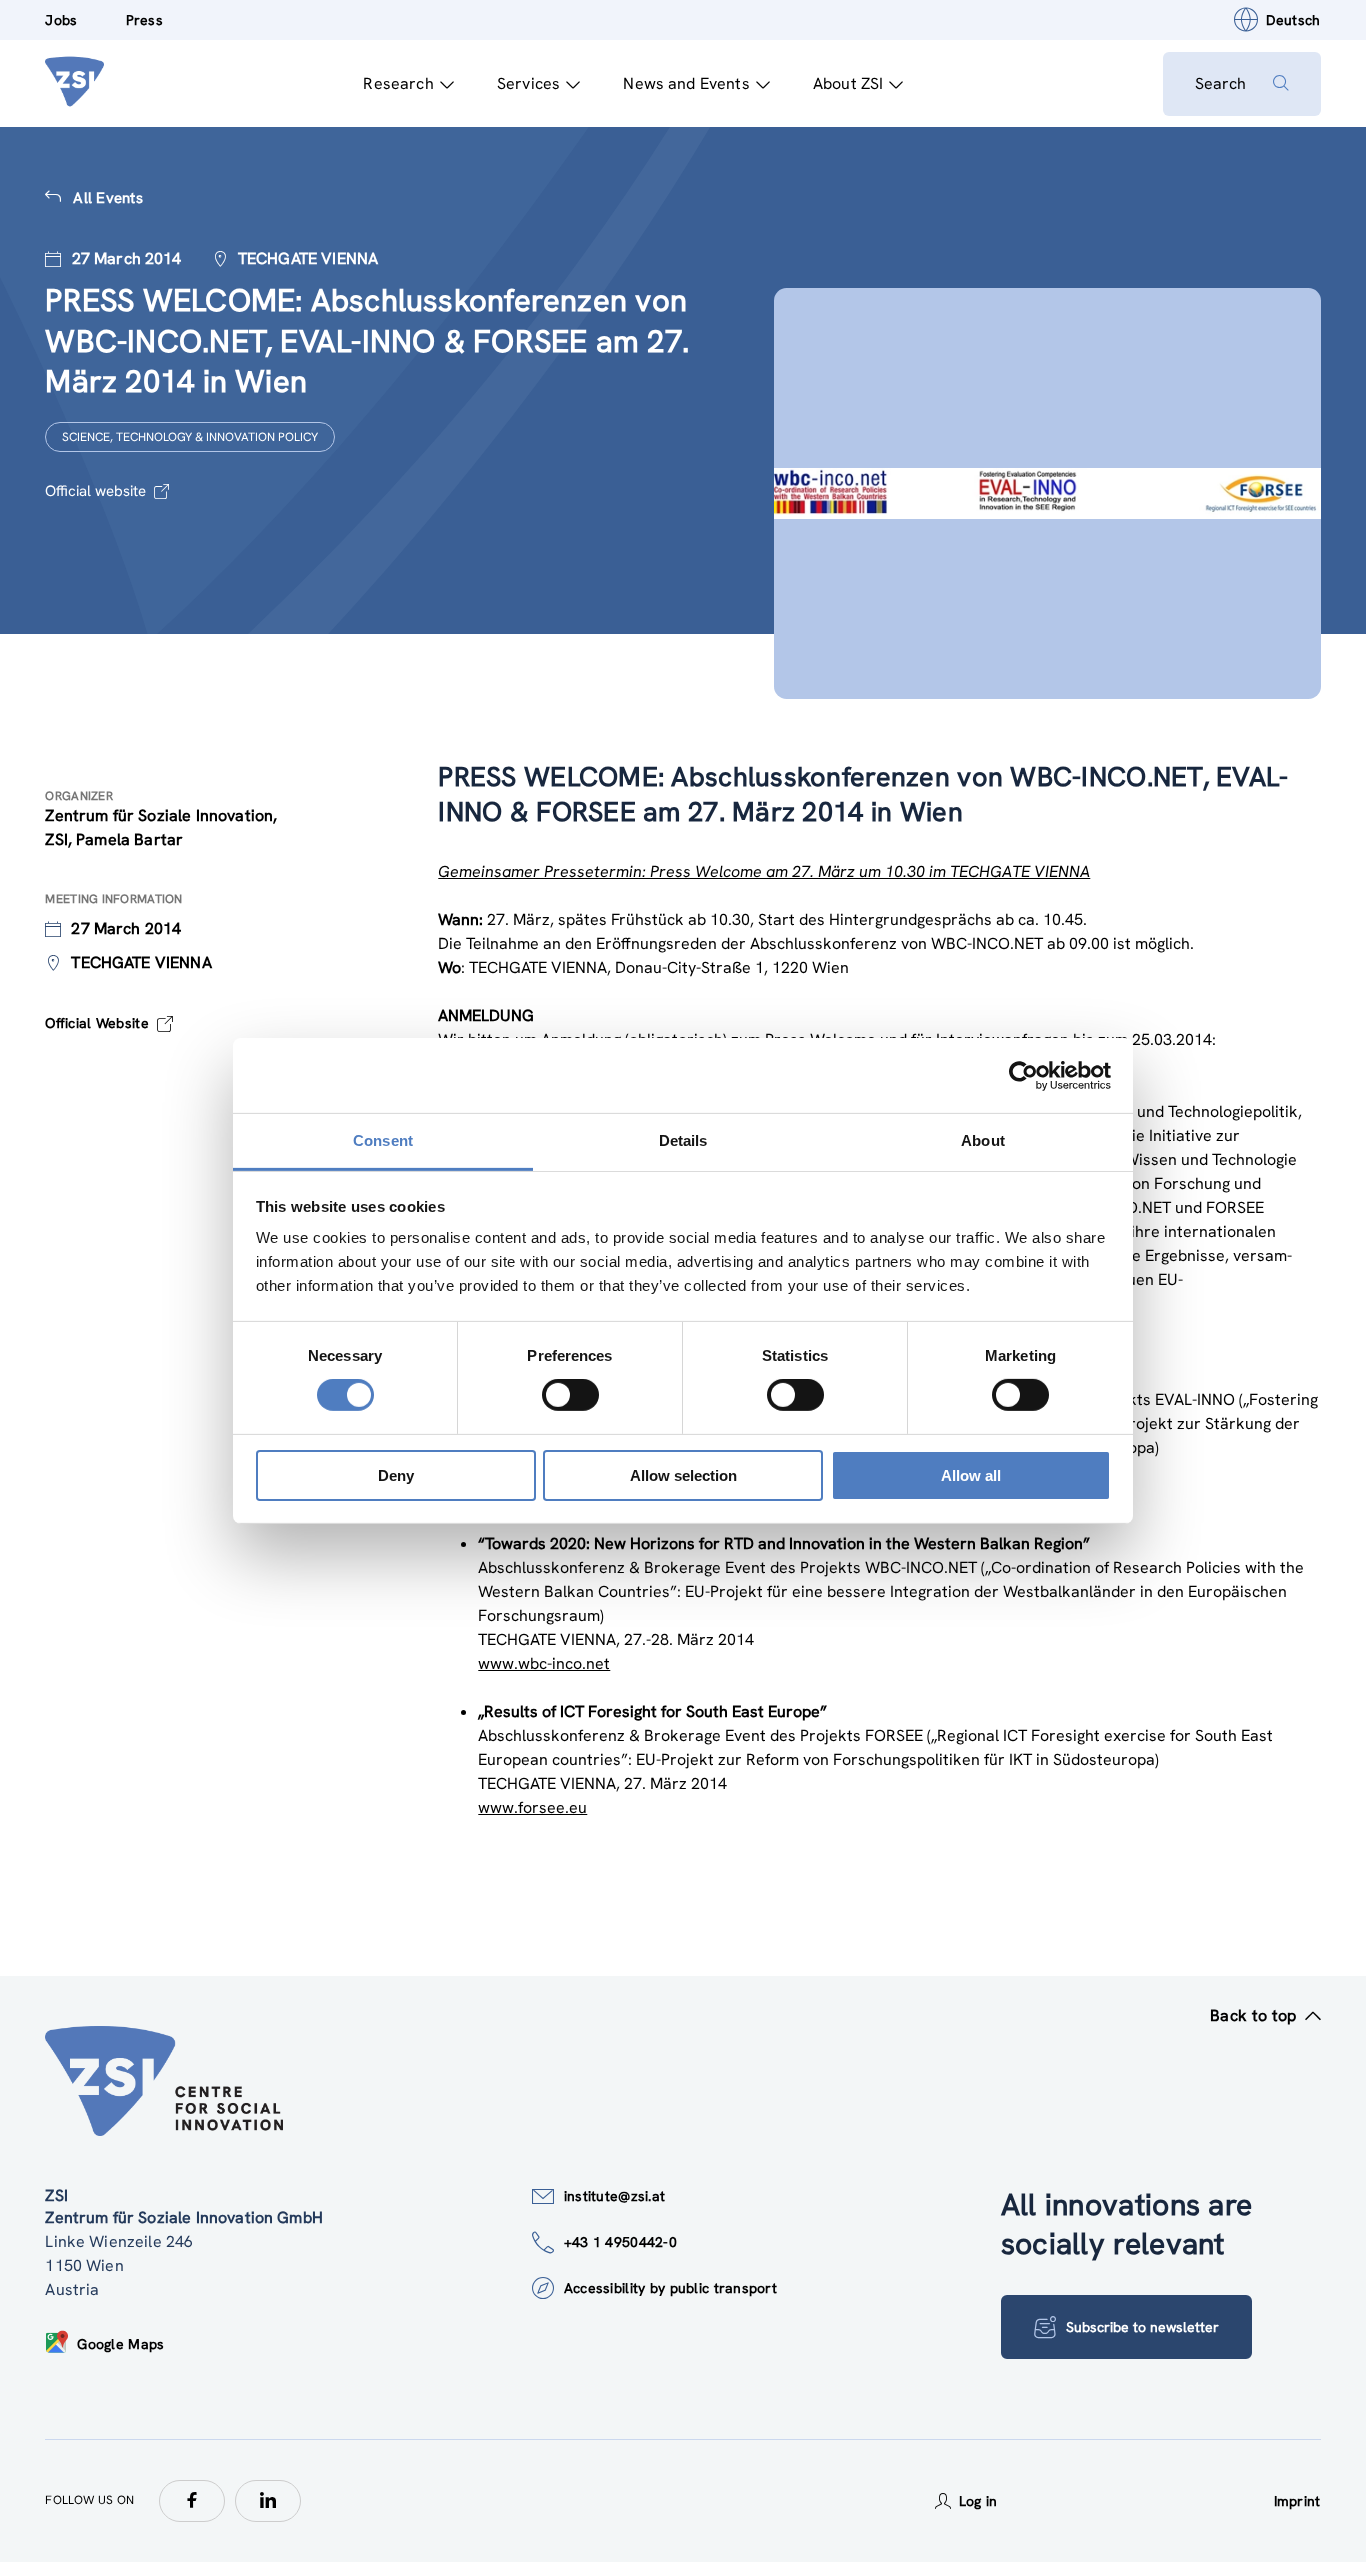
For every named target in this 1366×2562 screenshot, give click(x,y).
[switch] (570, 1395)
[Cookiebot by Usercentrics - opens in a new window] (1023, 1075)
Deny (396, 1475)
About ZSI (848, 83)
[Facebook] (192, 2501)
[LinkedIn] (268, 2501)
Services (528, 83)
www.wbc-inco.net (544, 1663)
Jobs (61, 20)
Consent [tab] (383, 1140)
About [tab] (983, 1140)
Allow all (971, 1475)
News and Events (686, 83)
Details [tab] (683, 1140)
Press (144, 20)
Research (398, 83)
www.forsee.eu (532, 1807)
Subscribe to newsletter (1142, 2327)
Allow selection (683, 1475)
